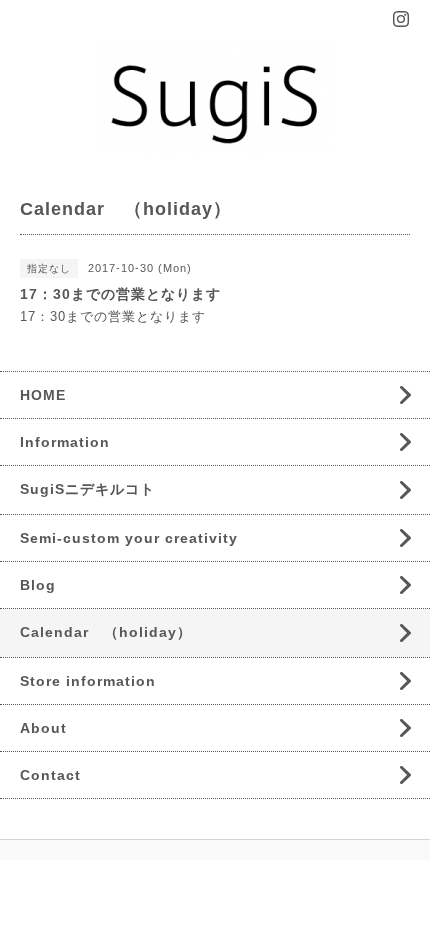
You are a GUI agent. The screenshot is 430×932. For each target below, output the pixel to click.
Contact (50, 775)
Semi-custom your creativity (129, 538)
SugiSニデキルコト (87, 489)
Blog (38, 585)
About (43, 728)
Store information (88, 681)
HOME (43, 395)
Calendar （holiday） (106, 632)
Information (65, 442)
